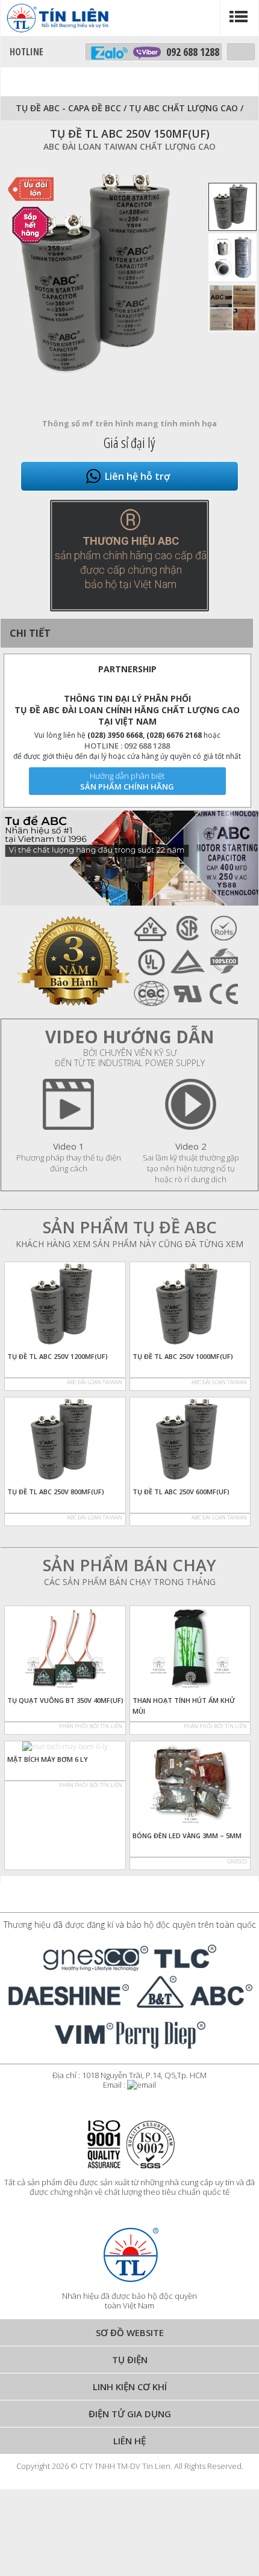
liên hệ (129, 2441)
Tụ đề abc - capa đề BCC (68, 108)
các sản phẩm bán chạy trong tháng (130, 1582)
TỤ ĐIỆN (130, 2360)
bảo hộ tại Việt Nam (131, 584)
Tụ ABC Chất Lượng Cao (185, 108)
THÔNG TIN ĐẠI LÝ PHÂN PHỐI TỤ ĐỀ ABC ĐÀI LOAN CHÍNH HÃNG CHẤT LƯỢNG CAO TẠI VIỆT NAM (127, 710)
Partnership (127, 669)
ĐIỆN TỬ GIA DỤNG (130, 2414)
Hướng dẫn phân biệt (127, 776)
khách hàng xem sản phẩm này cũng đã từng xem (129, 1244)
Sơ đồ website (130, 2332)
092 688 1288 (190, 52)
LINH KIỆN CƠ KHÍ (130, 2387)
